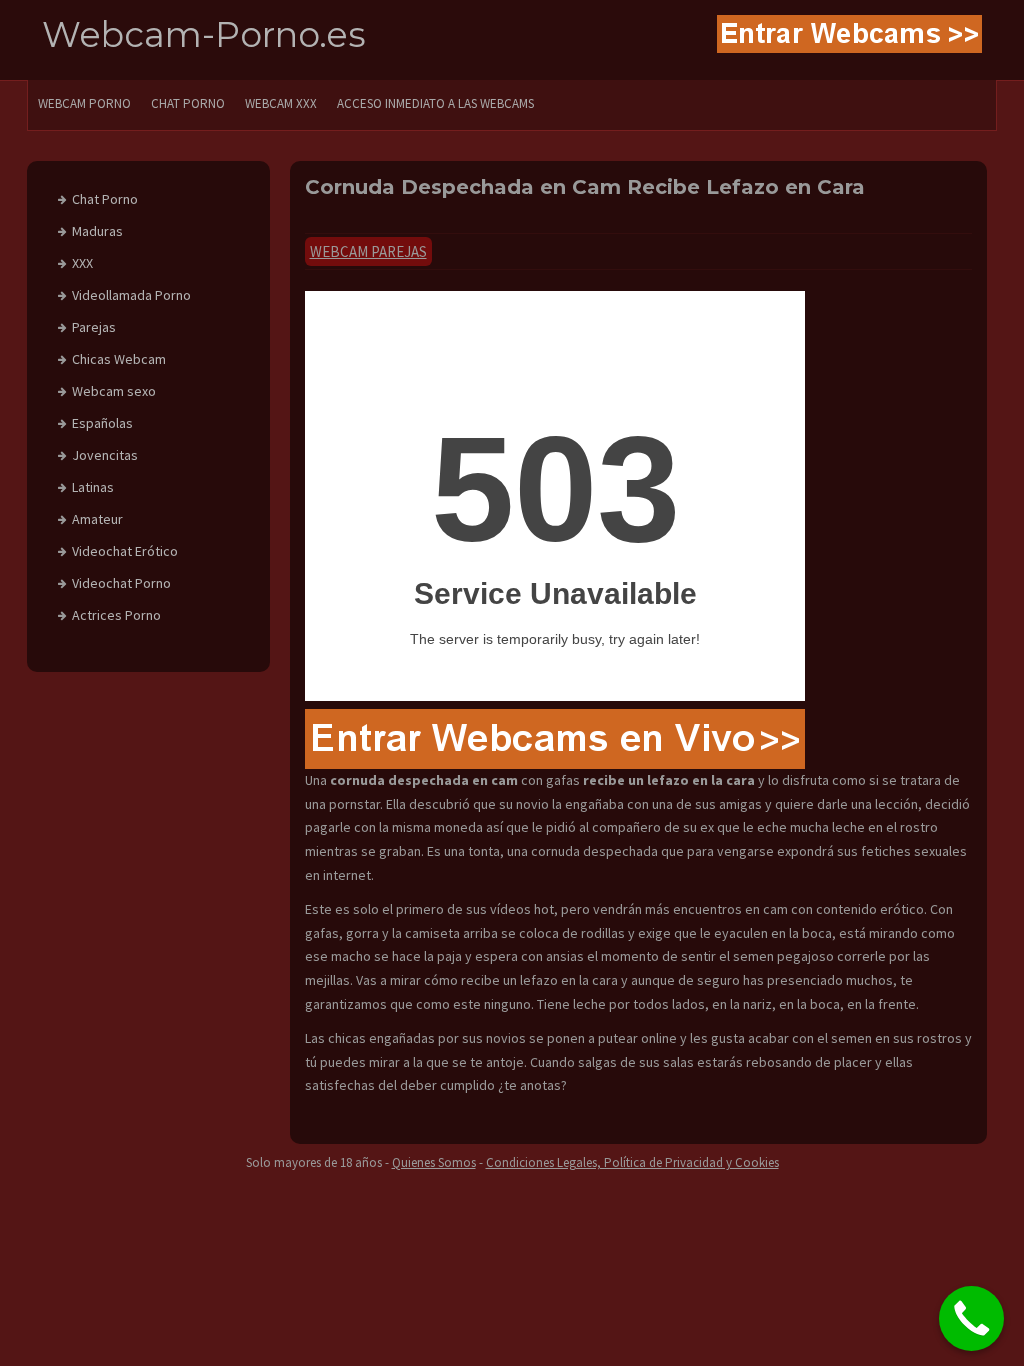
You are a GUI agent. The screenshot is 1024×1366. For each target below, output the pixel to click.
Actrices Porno (116, 615)
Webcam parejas (368, 251)
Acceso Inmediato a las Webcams (435, 103)
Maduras (97, 231)
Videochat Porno (121, 583)
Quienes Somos (434, 1162)
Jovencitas (105, 455)
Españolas (102, 423)
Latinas (93, 487)
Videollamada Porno (131, 295)
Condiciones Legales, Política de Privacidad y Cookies (632, 1162)
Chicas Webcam (119, 359)
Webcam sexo (114, 391)
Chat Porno (105, 199)
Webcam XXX (281, 103)
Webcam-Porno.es (204, 34)
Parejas (94, 327)
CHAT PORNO (188, 103)
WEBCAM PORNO (84, 103)
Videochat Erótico (125, 551)
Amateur (97, 519)
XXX (82, 263)
